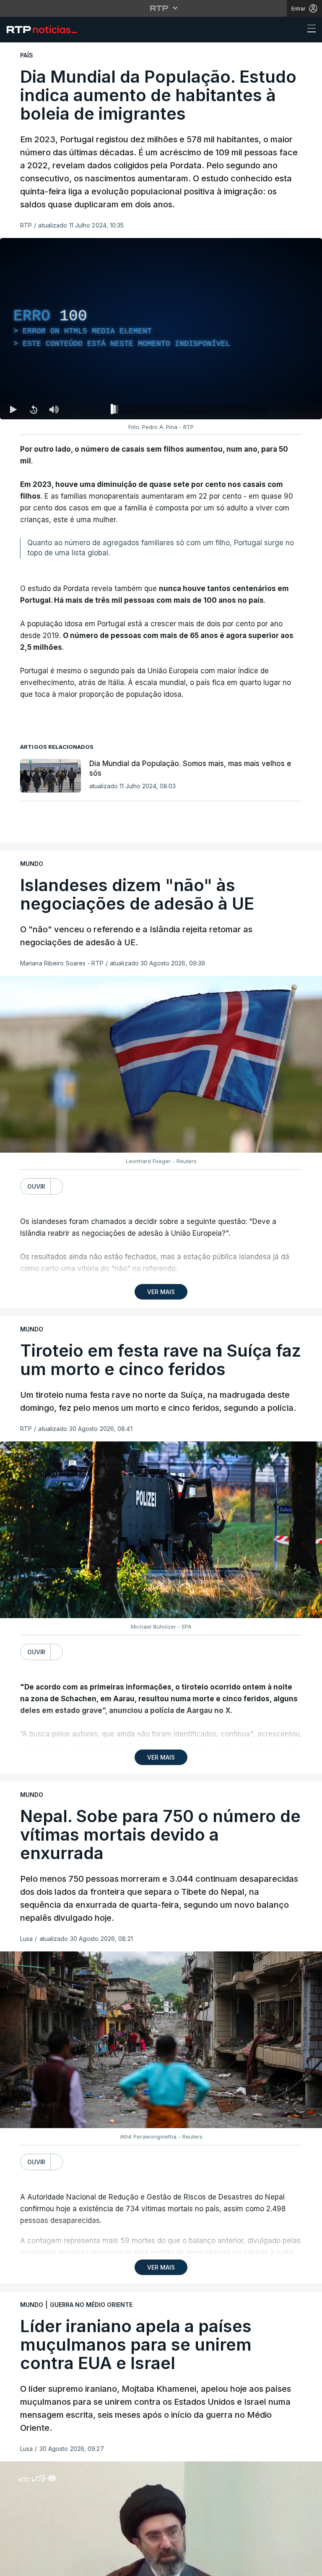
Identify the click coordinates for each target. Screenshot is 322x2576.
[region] (161, 1288)
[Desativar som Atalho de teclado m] (54, 2566)
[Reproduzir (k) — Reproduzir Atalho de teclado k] (13, 2566)
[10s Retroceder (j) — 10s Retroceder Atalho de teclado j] (34, 2566)
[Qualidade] (288, 2566)
